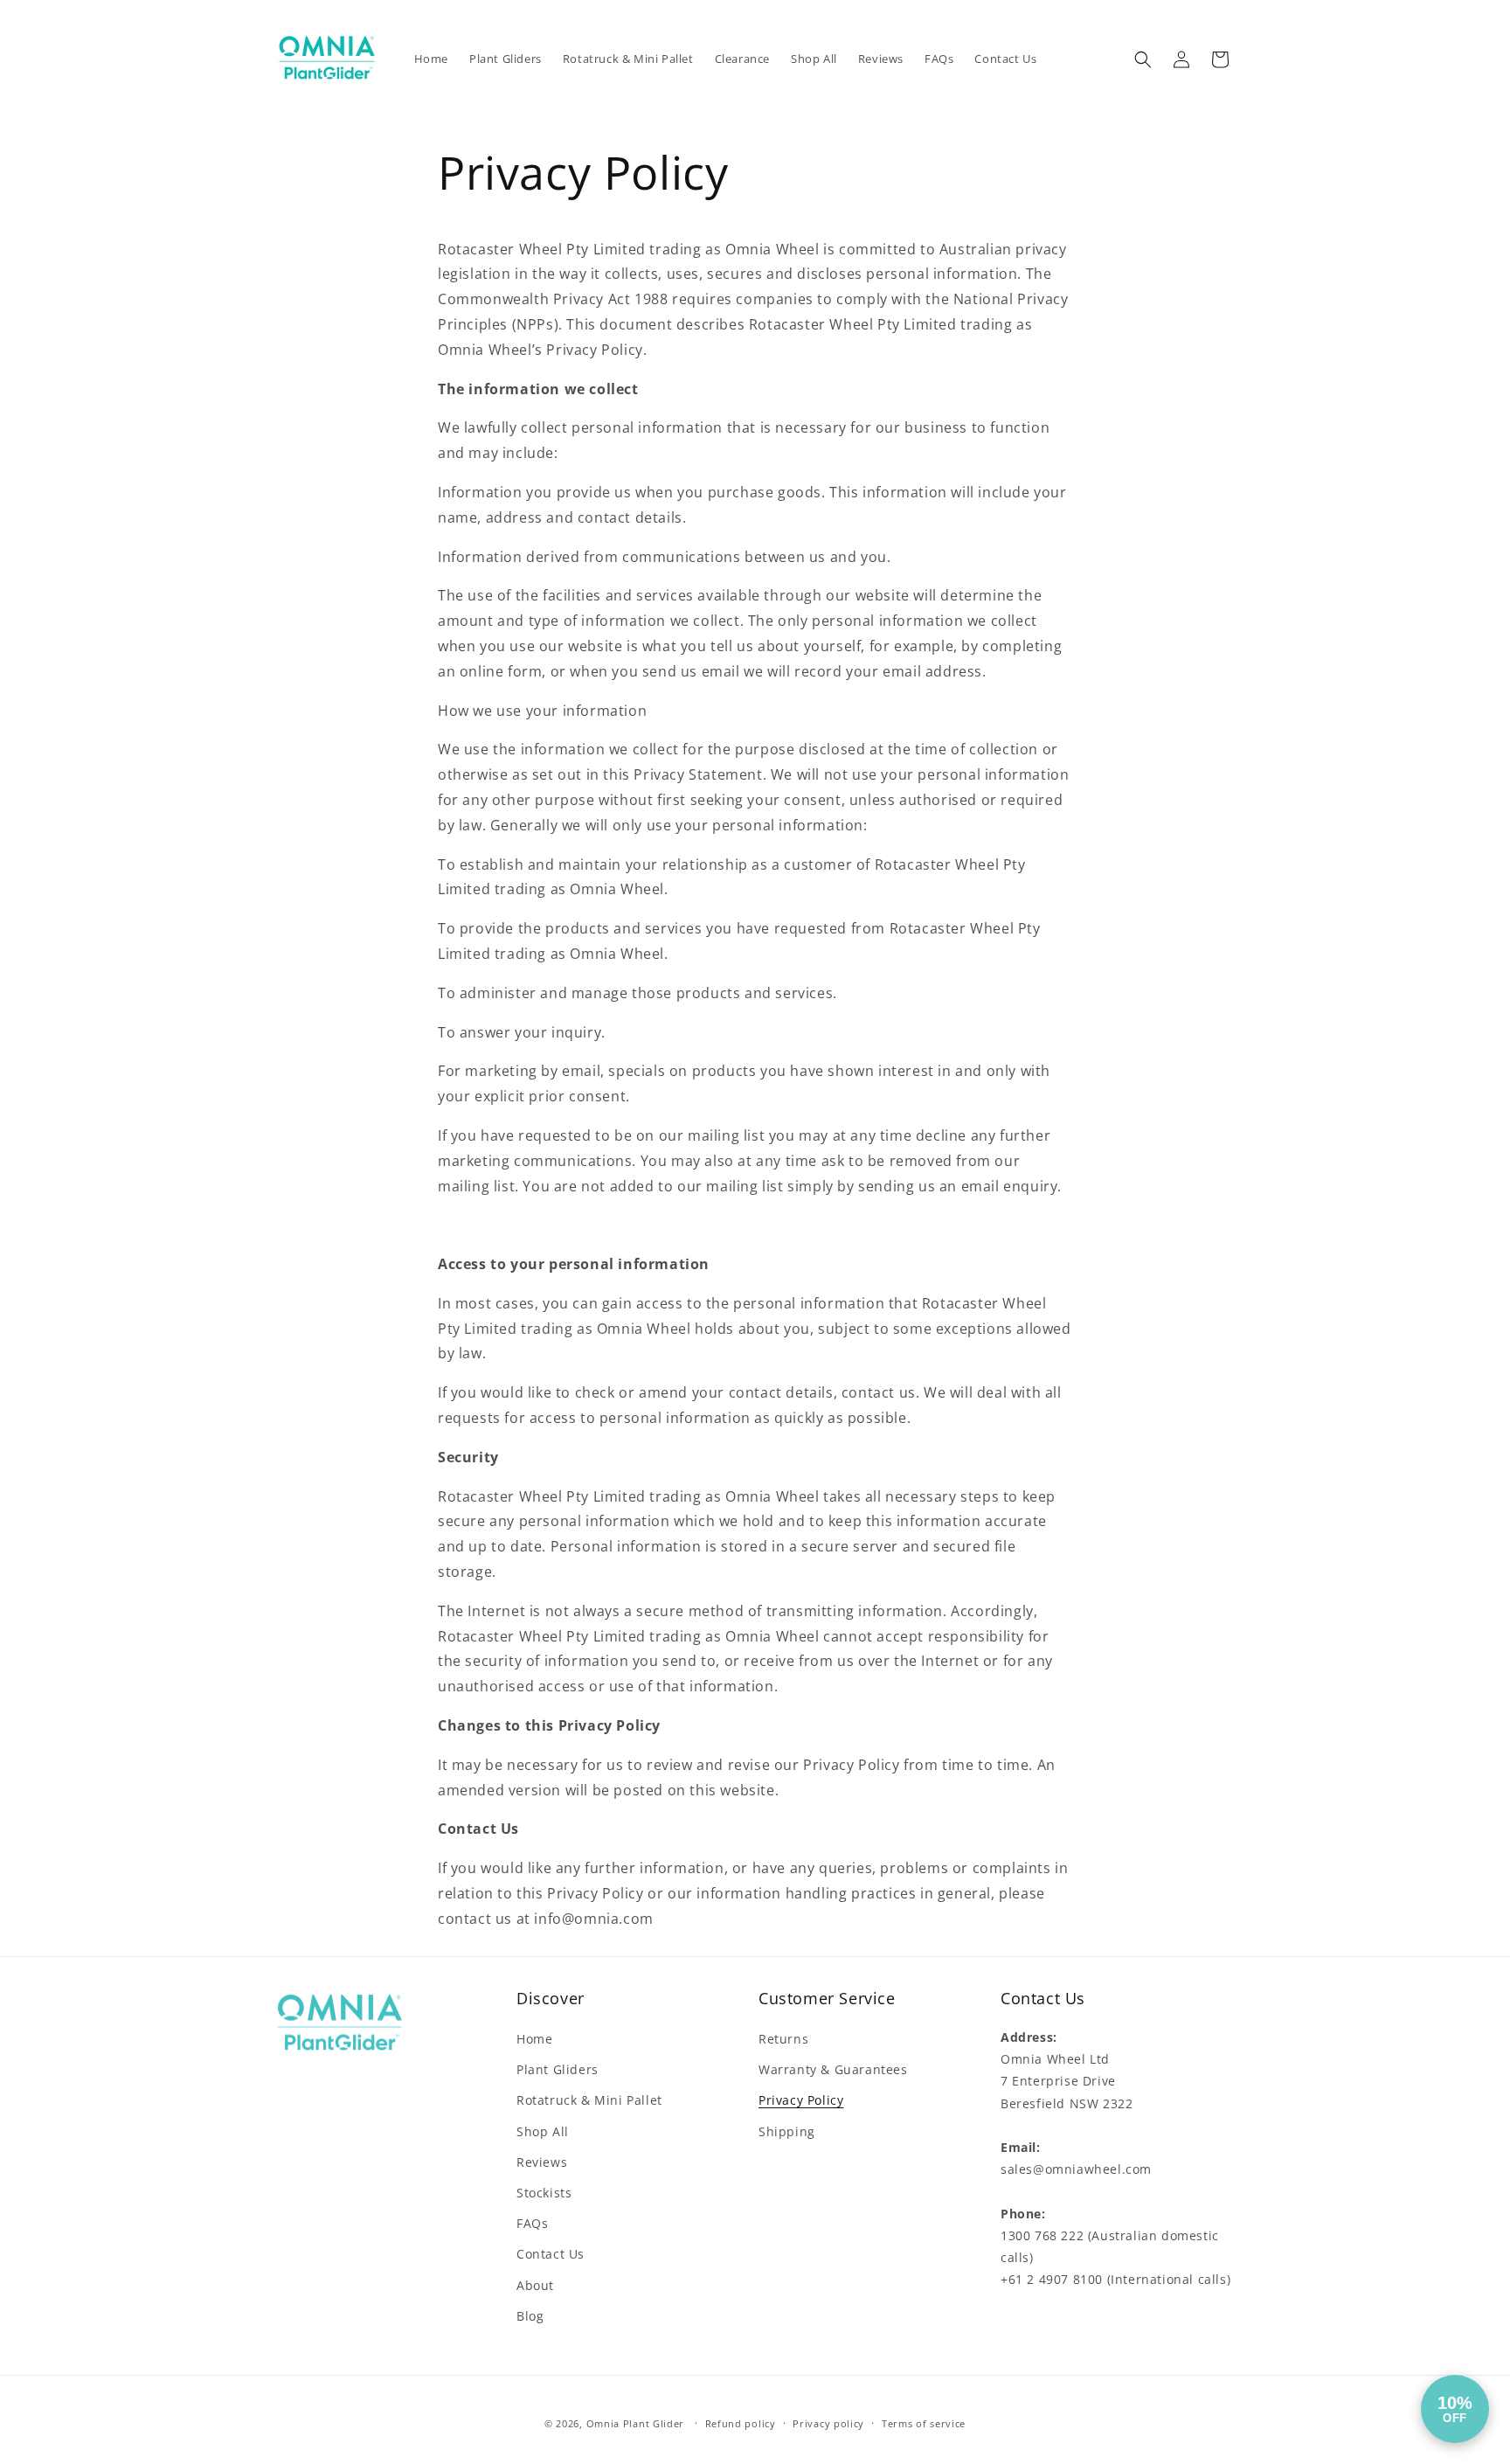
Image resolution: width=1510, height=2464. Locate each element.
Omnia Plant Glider (637, 2423)
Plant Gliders (558, 2069)
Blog (530, 2316)
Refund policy (741, 2423)
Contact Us (551, 2254)
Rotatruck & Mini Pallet (589, 2100)
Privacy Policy (801, 2100)
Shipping (787, 2131)
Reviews (542, 2162)
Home (534, 2039)
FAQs (532, 2223)
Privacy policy (828, 2423)
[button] (1143, 59)
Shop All (543, 2131)
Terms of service (924, 2423)
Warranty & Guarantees (833, 2069)
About (535, 2285)
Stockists (544, 2193)
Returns (783, 2039)
